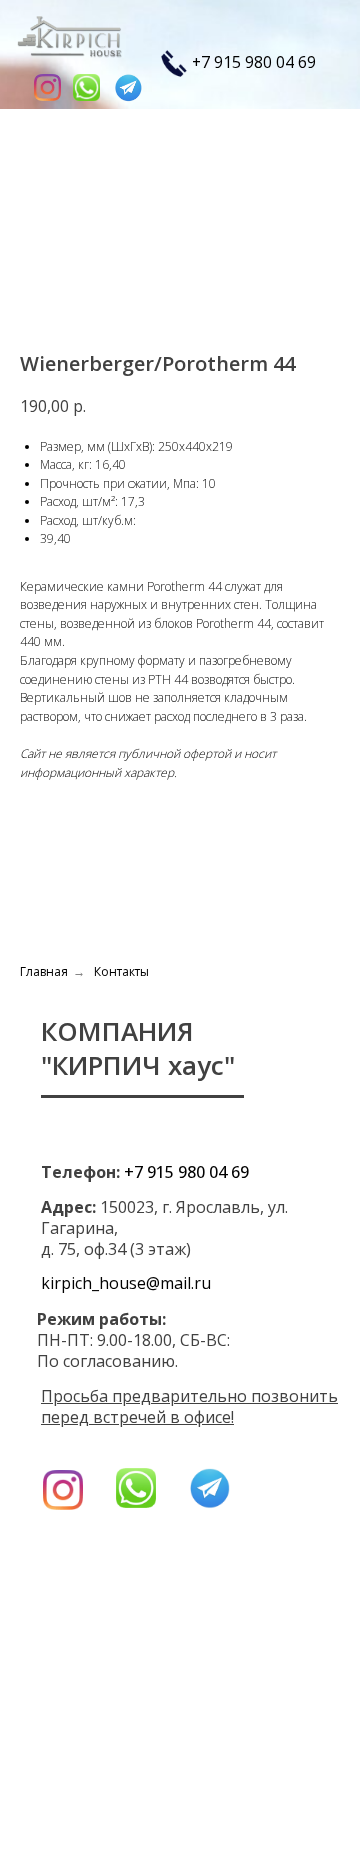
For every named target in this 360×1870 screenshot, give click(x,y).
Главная (44, 971)
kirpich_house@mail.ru (126, 1283)
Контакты (121, 971)
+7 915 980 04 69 (254, 62)
